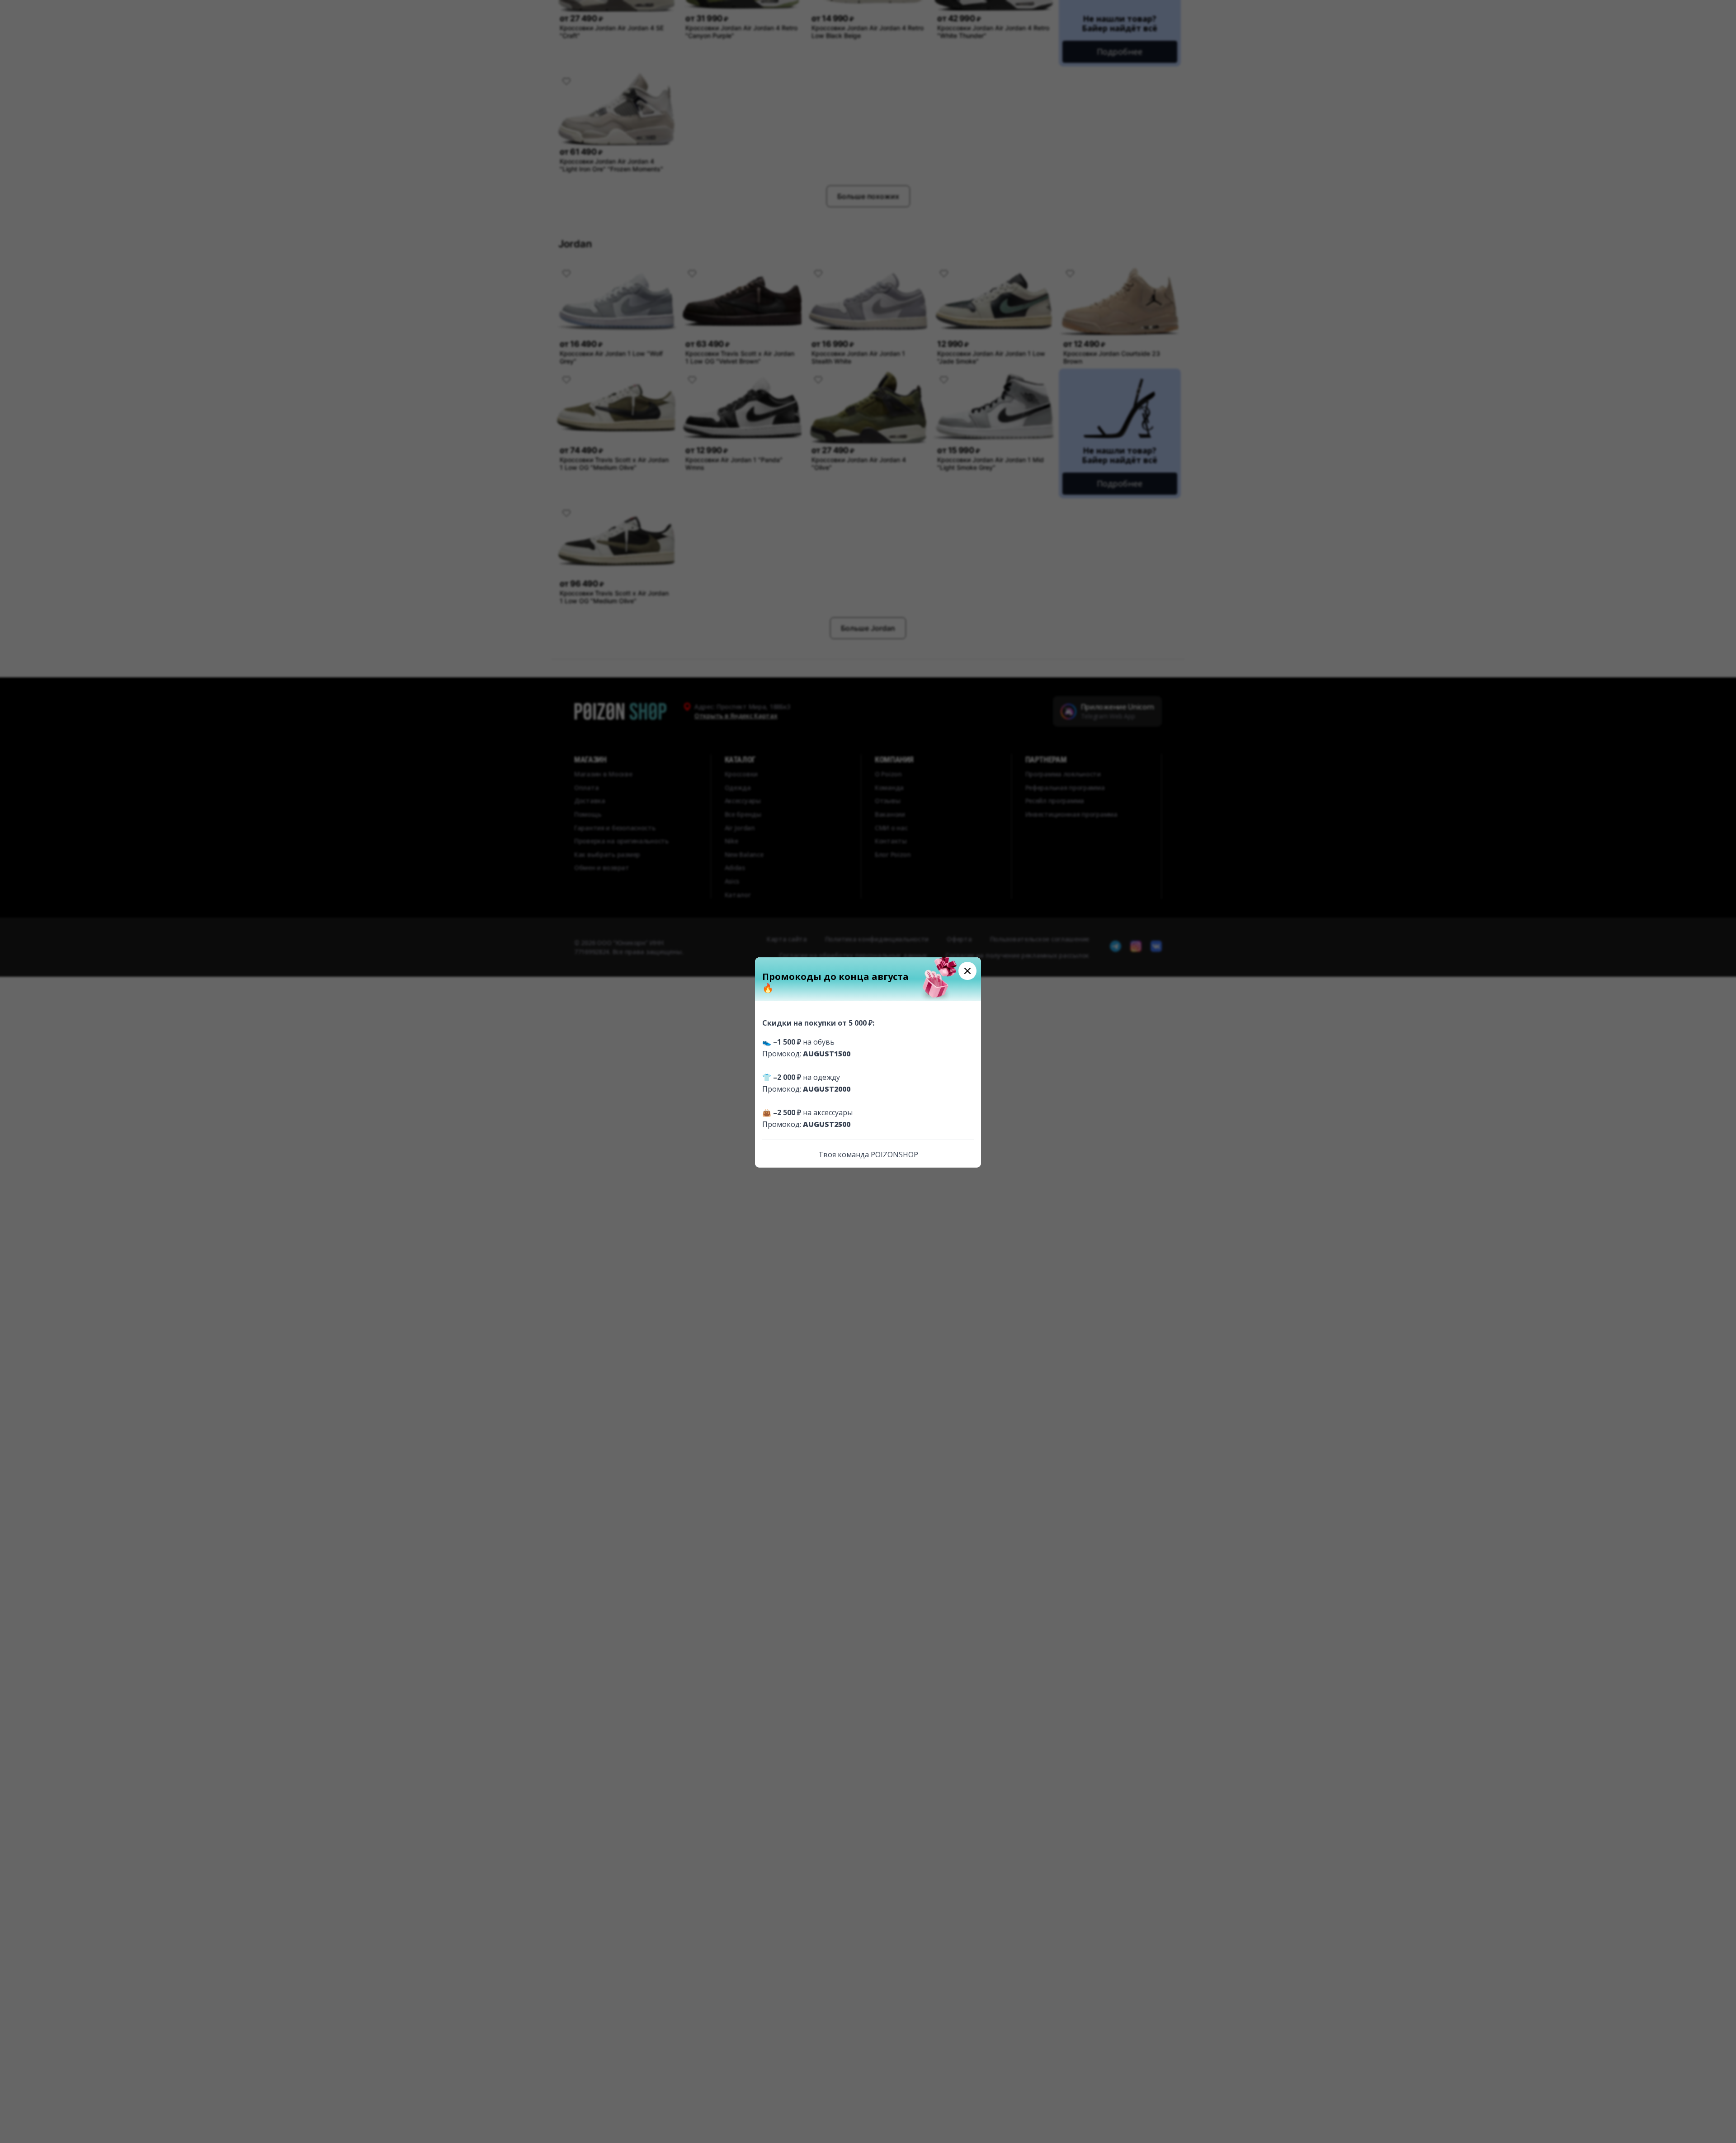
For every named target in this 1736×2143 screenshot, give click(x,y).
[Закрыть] (967, 971)
